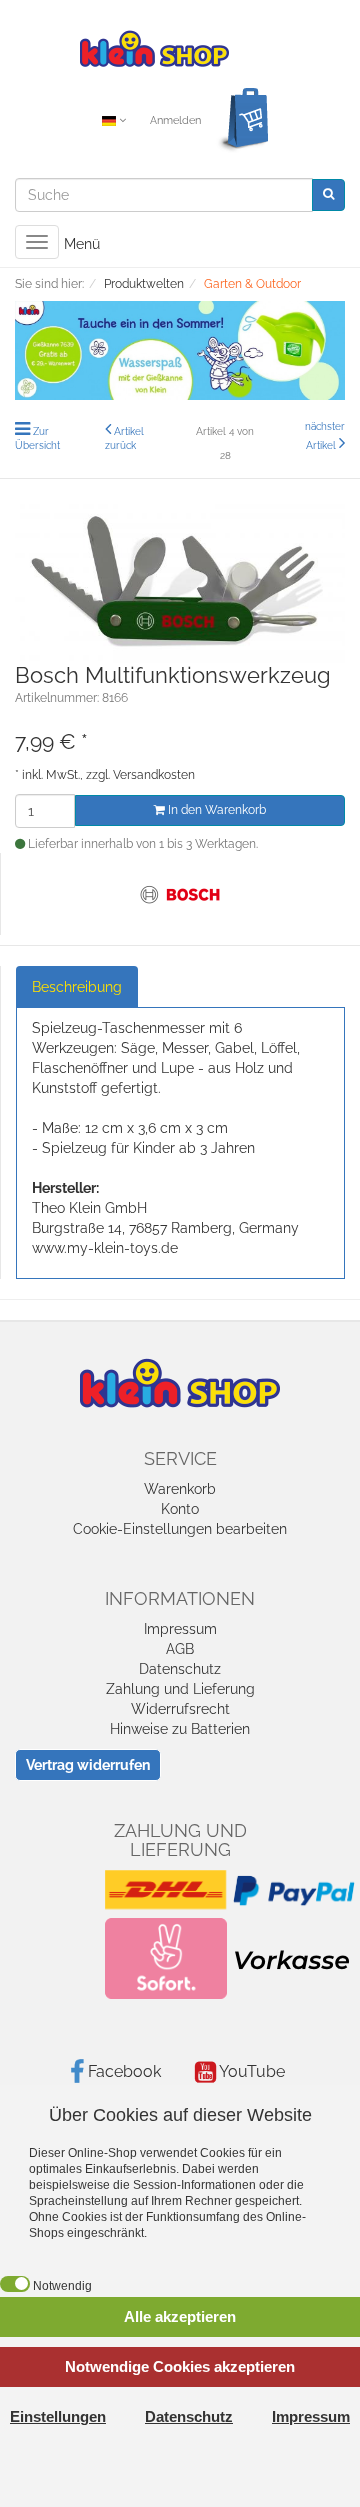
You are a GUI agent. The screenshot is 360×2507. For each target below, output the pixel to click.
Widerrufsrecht (180, 1709)
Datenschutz (180, 1669)
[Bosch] (181, 893)
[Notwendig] (15, 2284)
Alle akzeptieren (180, 2316)
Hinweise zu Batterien (180, 1729)
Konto (180, 1509)
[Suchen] (328, 194)
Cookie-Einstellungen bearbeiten (180, 1529)
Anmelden (175, 120)
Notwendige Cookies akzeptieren (180, 2366)
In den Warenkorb (215, 810)
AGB (180, 1649)
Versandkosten (154, 775)
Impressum (180, 1629)
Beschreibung (77, 987)
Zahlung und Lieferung (180, 1689)
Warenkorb (180, 1489)
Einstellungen (58, 2416)
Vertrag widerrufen (88, 1765)
